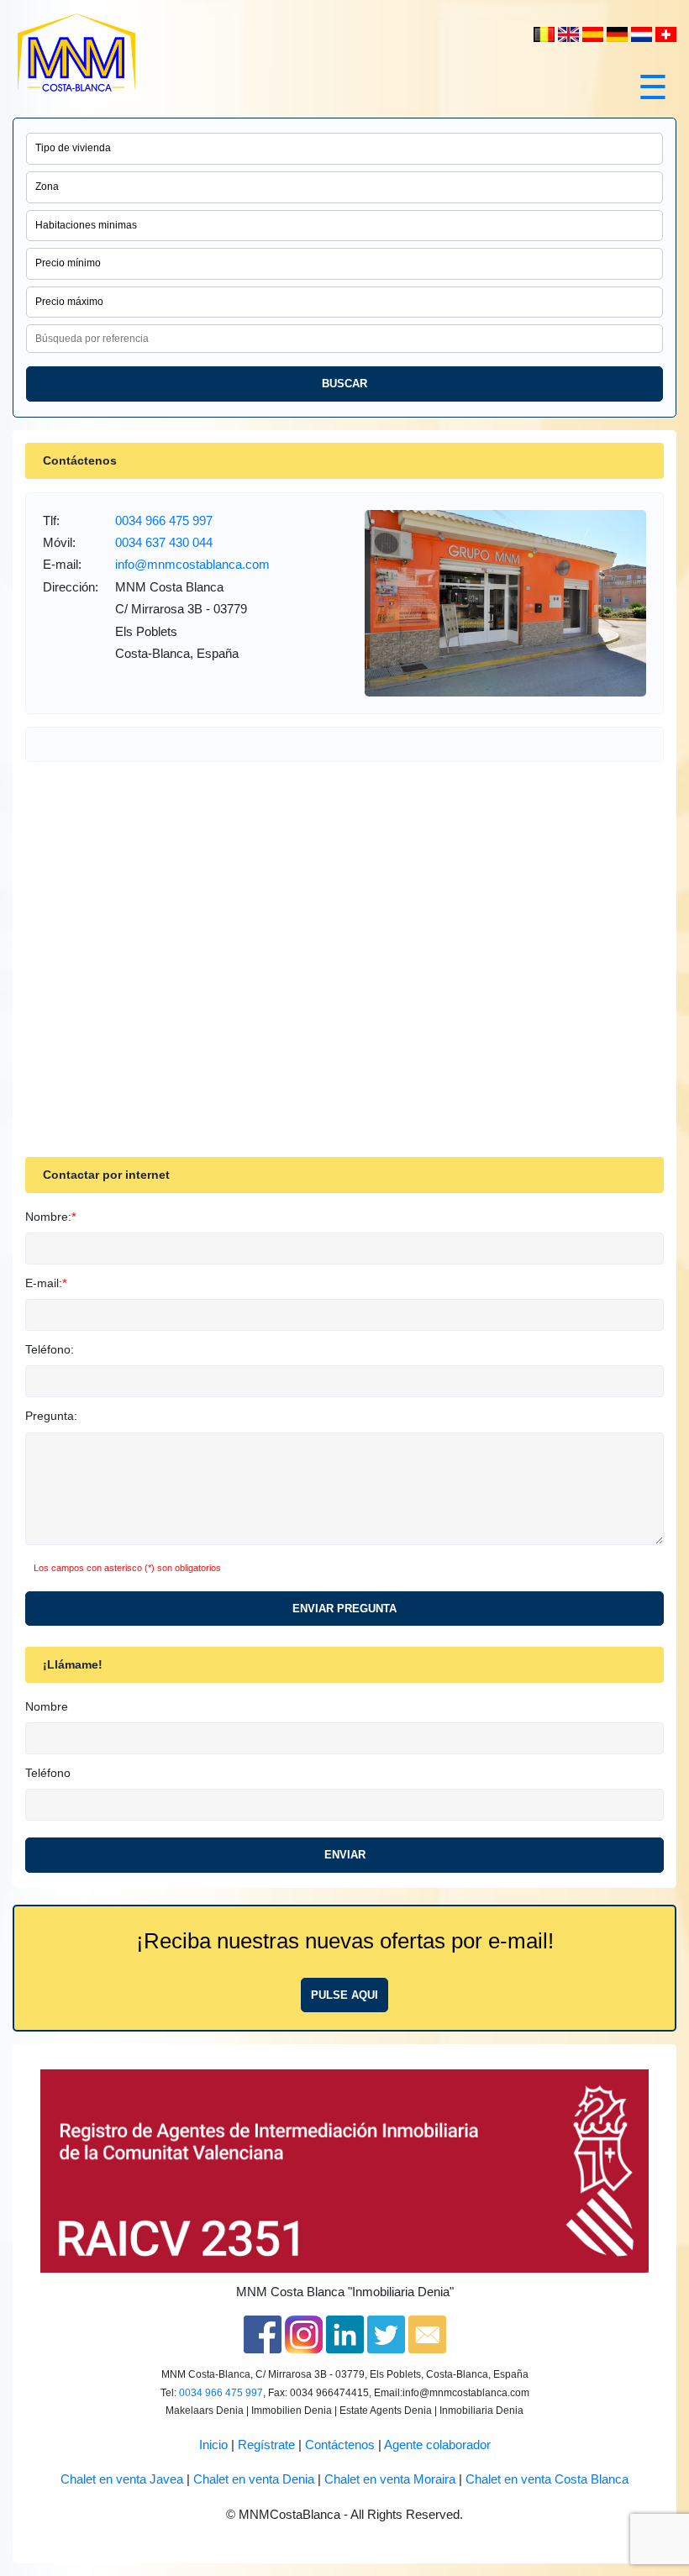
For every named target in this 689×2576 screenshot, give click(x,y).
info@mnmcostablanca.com (192, 565)
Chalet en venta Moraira (390, 2479)
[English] (570, 34)
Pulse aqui (344, 1995)
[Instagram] (304, 2334)
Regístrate (266, 2445)
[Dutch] (546, 34)
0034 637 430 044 (164, 543)
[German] (619, 34)
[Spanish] (594, 34)
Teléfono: (50, 1349)
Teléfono (76, 1773)
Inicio (213, 2445)
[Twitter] (386, 2334)
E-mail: (44, 1283)
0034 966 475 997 (164, 521)
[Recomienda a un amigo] (427, 2334)
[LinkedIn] (345, 2334)
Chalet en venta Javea (122, 2479)
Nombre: (48, 1217)
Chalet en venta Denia (254, 2479)
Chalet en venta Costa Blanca (547, 2479)
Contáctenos (340, 2445)
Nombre (74, 1706)
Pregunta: (51, 1416)
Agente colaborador (437, 2445)
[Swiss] (666, 34)
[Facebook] (263, 2334)
